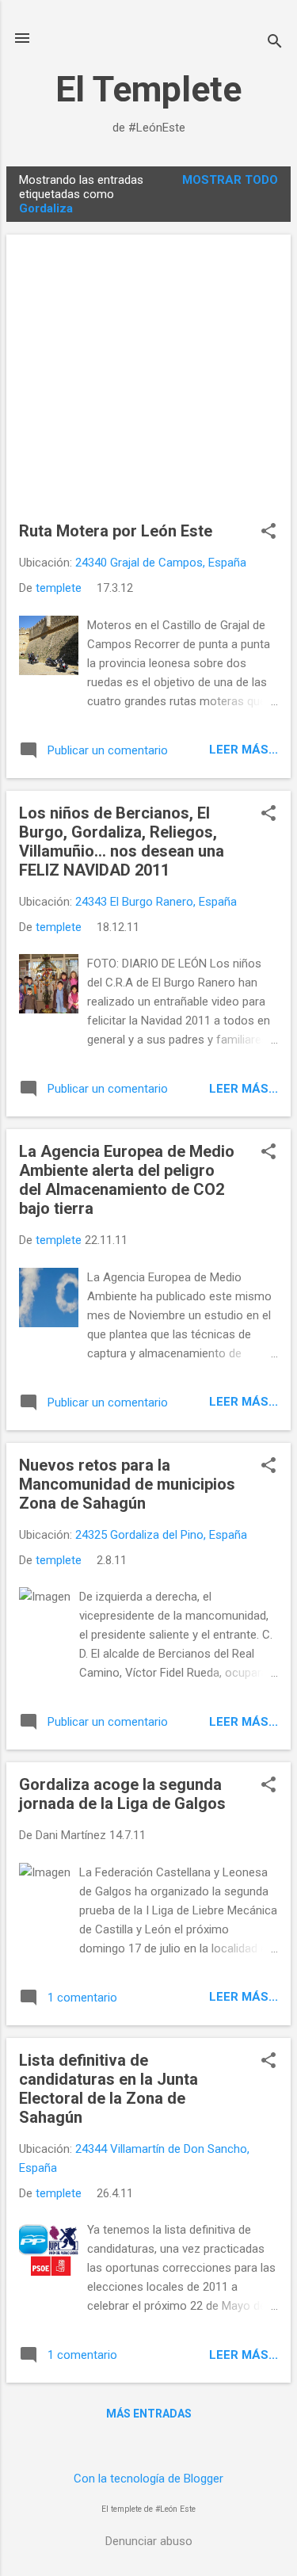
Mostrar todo (230, 180)
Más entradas (149, 2414)
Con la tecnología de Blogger (148, 2479)
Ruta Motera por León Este (116, 531)
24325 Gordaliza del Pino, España (161, 1535)
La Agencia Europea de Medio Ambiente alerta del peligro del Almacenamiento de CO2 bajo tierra (127, 1180)
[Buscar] (275, 43)
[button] (268, 532)
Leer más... (244, 750)
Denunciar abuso (149, 2541)
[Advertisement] (148, 384)
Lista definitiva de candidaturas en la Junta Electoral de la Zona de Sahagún (109, 2089)
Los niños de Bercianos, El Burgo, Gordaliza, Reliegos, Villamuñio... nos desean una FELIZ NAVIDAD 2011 (122, 841)
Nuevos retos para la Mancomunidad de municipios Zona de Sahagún (127, 1484)
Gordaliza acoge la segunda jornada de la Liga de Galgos (122, 1794)
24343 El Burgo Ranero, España (156, 902)
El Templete (148, 89)
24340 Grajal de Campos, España (161, 563)
